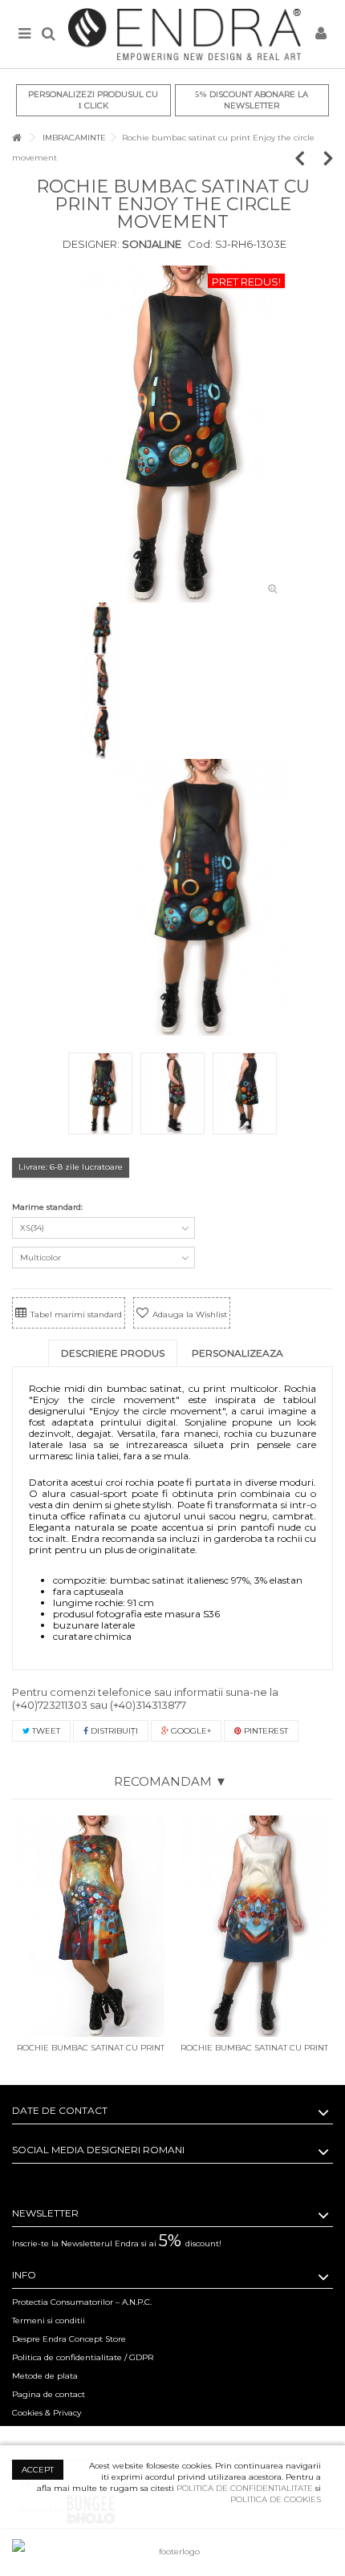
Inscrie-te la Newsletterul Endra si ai (117, 2243)
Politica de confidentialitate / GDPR (83, 2357)
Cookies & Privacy (47, 2413)
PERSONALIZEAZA (237, 1353)
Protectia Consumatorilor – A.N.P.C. (82, 2302)
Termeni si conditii (49, 2320)
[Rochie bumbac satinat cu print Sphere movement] (254, 1926)
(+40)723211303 (50, 1705)
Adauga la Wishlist (190, 1314)
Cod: (200, 244)
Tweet (45, 1731)
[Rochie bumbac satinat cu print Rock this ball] (91, 1926)
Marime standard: (49, 1207)
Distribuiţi (113, 1731)
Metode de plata (45, 2376)
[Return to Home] (17, 138)
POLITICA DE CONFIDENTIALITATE (245, 2488)
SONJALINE (150, 244)
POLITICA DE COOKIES (276, 2499)
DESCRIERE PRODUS (113, 1353)
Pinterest (265, 1731)
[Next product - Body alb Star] (329, 158)
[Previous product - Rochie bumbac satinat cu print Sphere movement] (308, 158)
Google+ (190, 1731)
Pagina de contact (49, 2394)
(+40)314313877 (148, 1705)
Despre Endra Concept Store (69, 2339)
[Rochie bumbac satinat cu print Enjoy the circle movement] (172, 434)
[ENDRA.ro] (185, 34)
